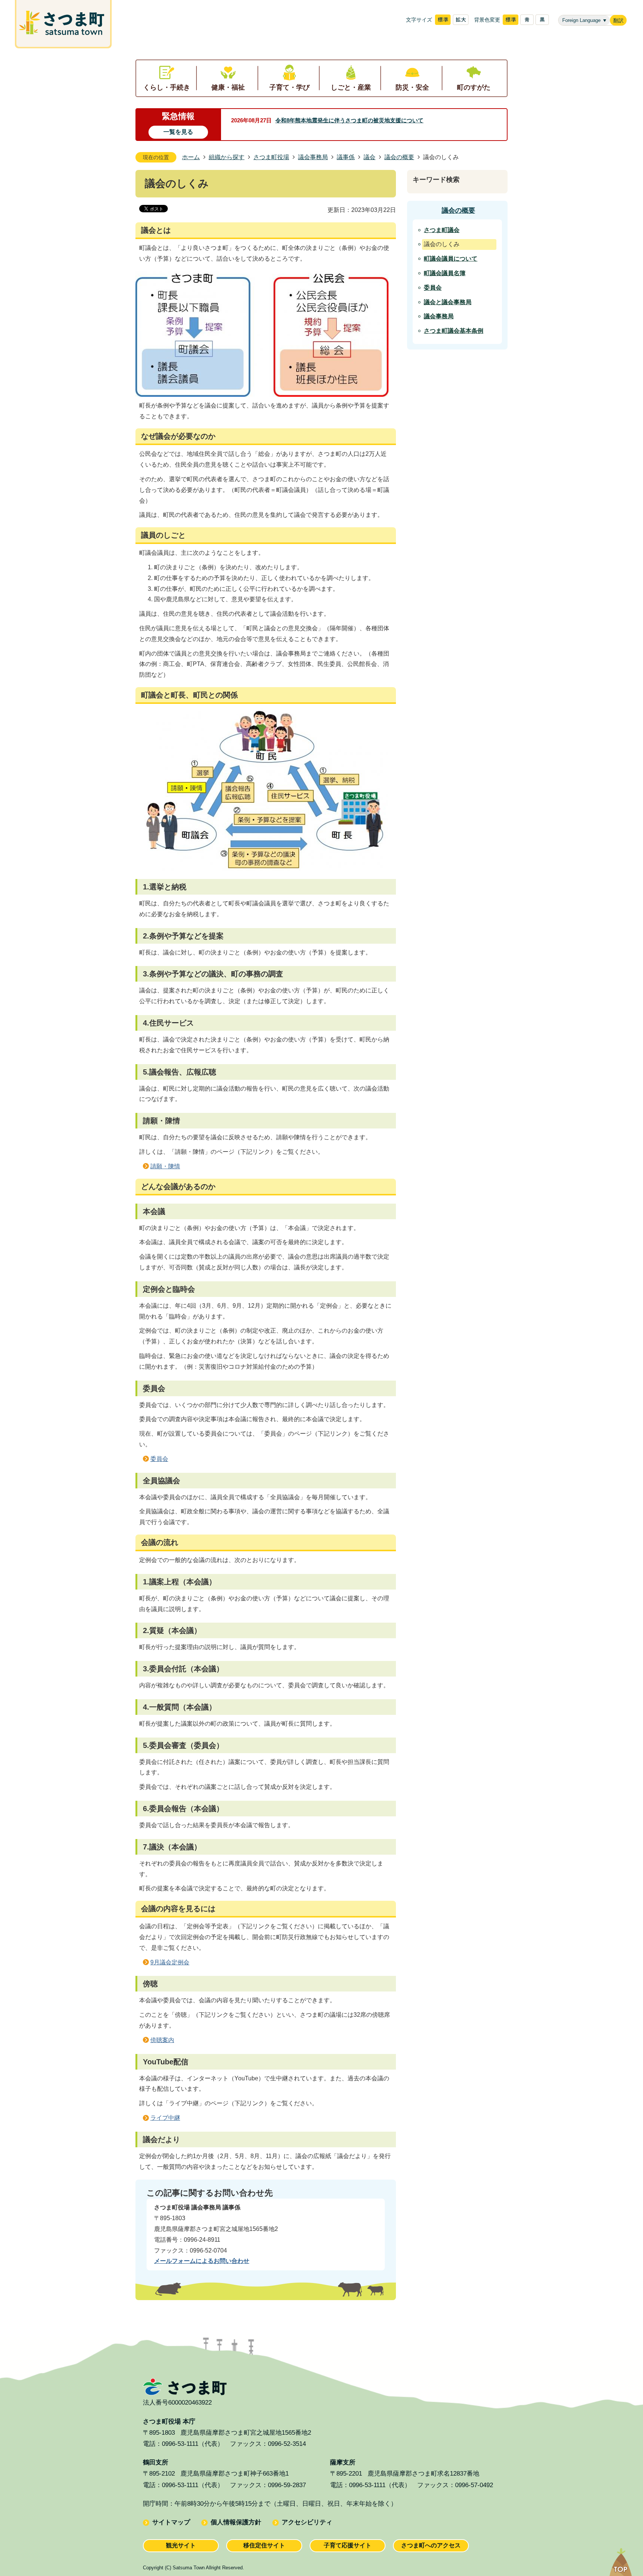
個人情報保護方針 (236, 2522)
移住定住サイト (264, 2545)
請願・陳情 (165, 1166)
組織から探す (227, 157)
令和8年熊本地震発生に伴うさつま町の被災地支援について (349, 120)
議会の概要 (399, 157)
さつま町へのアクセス (431, 2545)
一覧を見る (178, 132)
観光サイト (181, 2545)
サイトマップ (171, 2522)
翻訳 (618, 21)
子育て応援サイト (348, 2545)
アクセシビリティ (307, 2522)
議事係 (346, 157)
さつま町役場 (271, 157)
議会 (370, 157)
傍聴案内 (162, 2040)
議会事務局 (313, 157)
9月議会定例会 (170, 1962)
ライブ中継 (165, 2118)
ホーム (191, 157)
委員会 (159, 1459)
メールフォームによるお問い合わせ (202, 2261)
